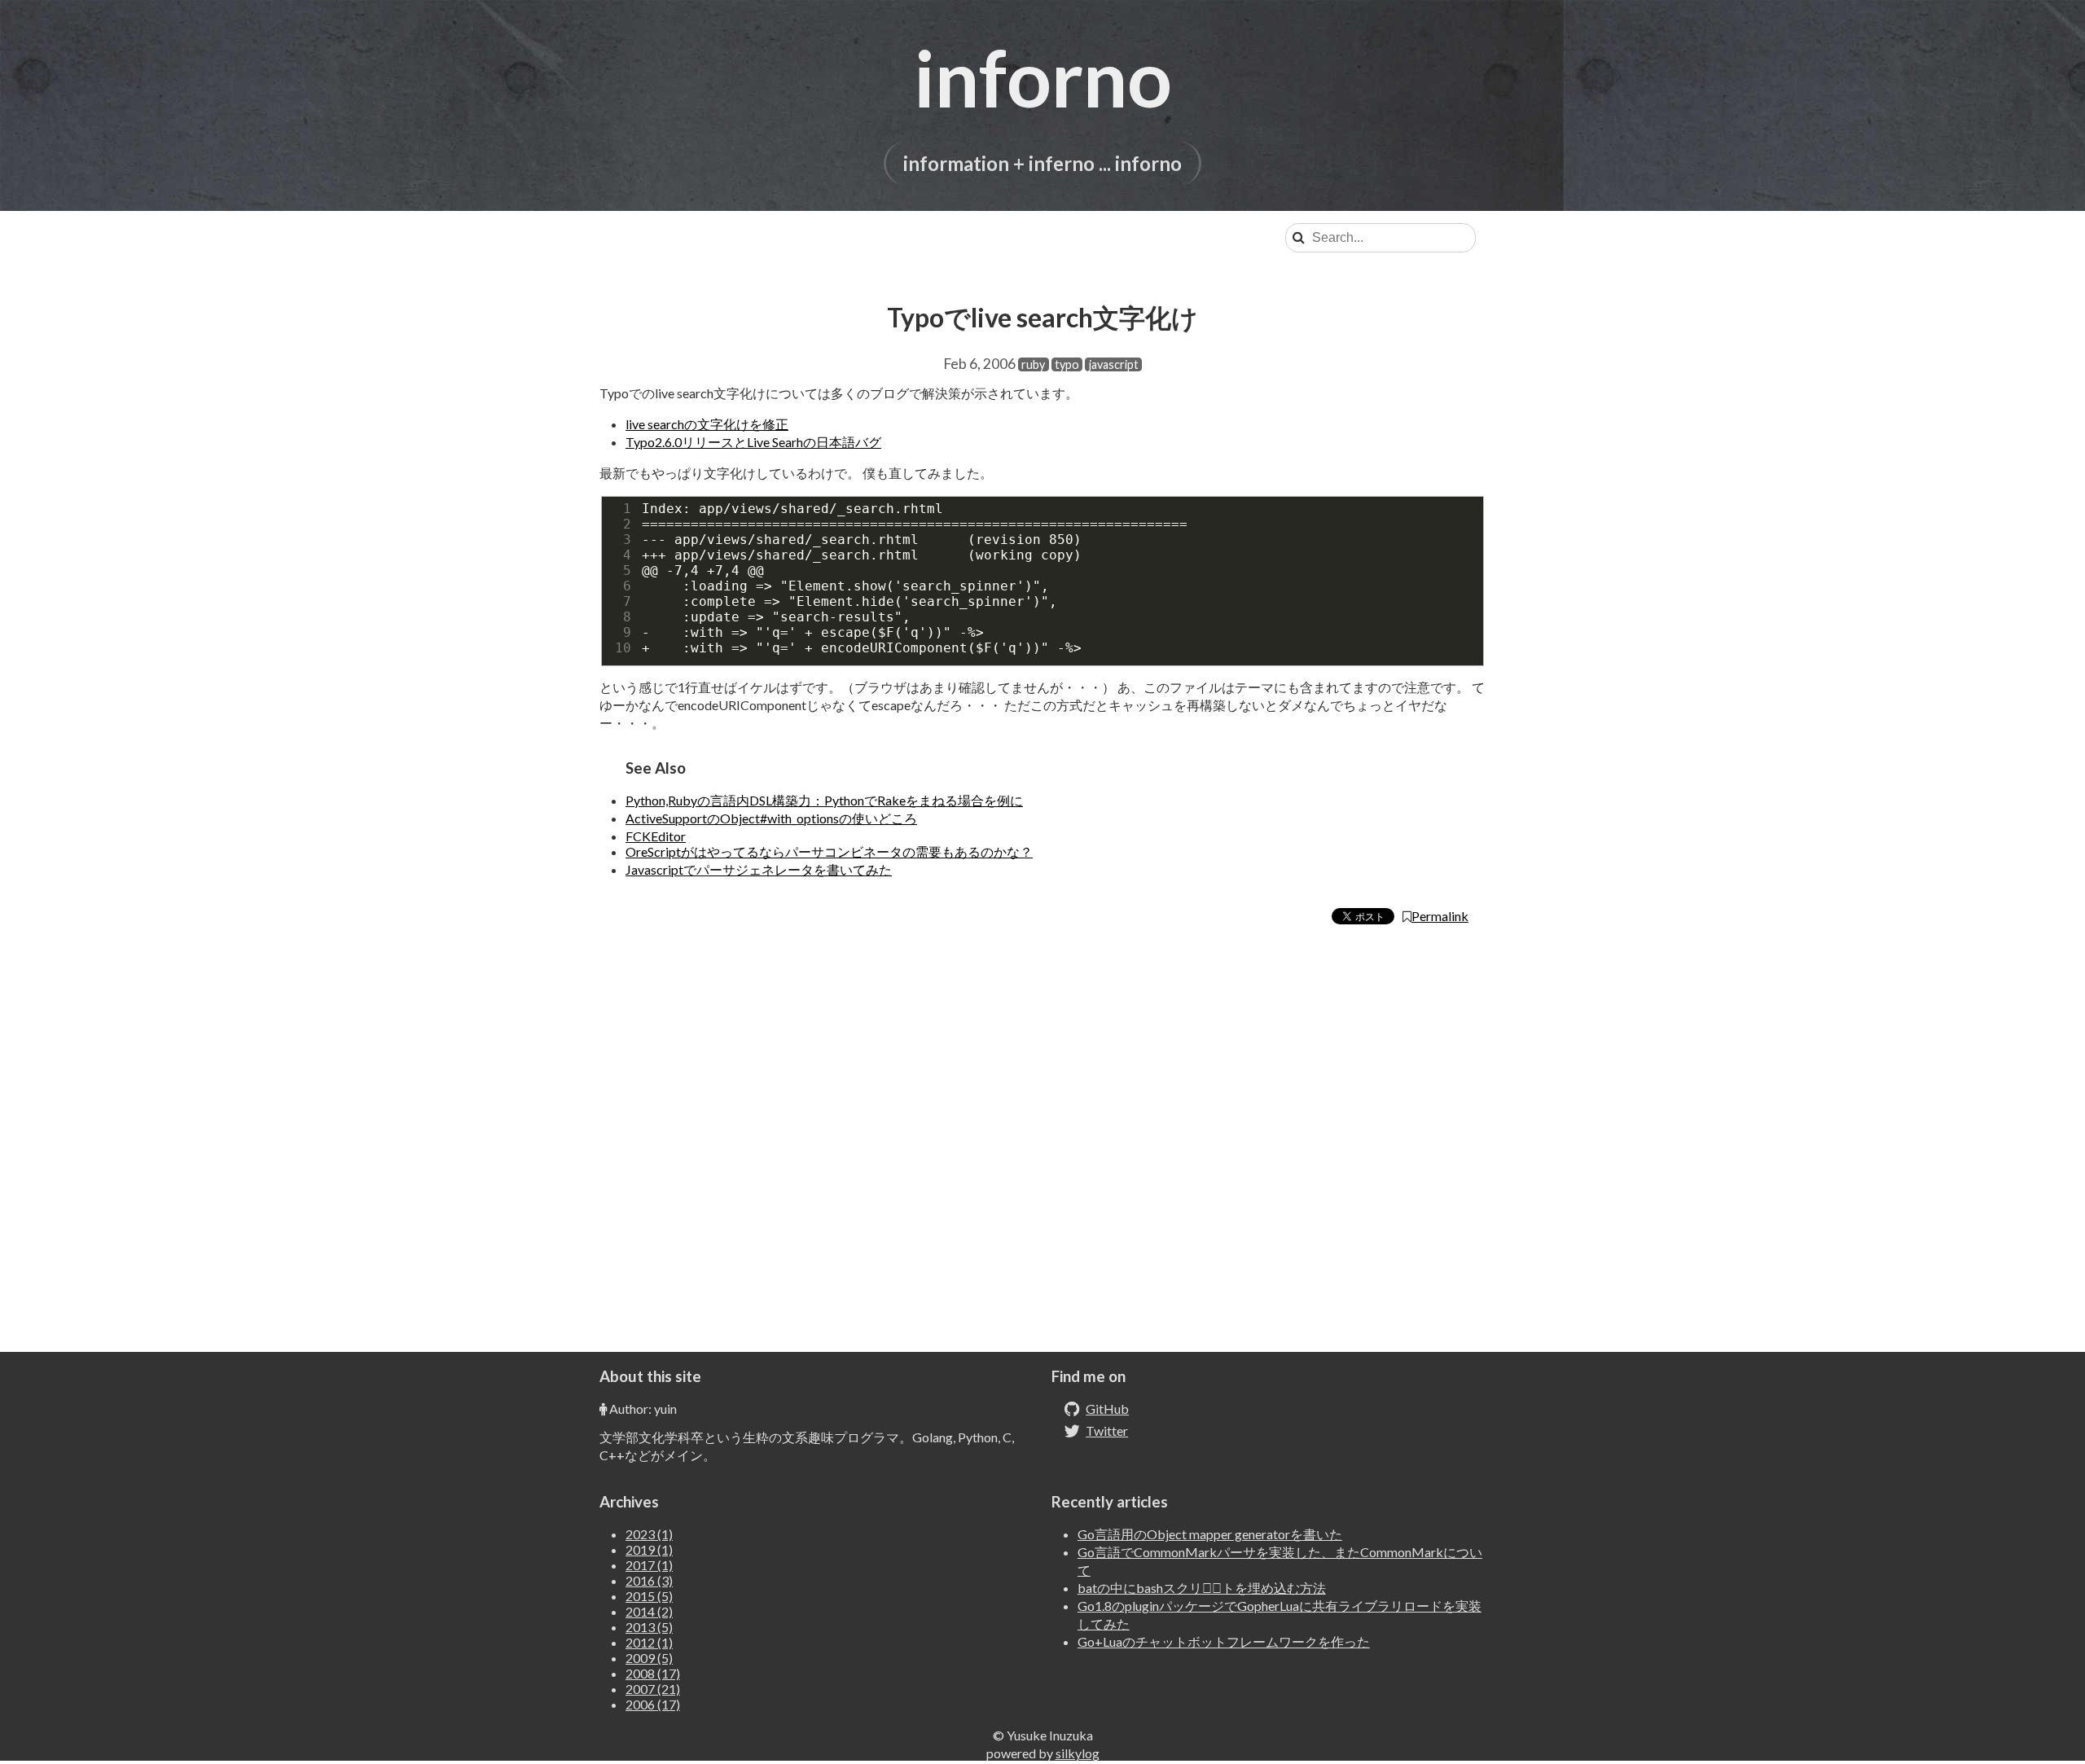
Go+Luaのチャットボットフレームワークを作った (1224, 1641)
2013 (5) (649, 1627)
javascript (1114, 364)
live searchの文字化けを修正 (707, 424)
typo (1067, 364)
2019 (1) (649, 1549)
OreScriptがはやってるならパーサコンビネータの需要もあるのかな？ (829, 851)
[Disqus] (1042, 1146)
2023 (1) (649, 1534)
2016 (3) (649, 1580)
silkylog (1078, 1753)
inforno (1043, 77)
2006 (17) (653, 1704)
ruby (1033, 364)
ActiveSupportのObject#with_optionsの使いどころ (771, 818)
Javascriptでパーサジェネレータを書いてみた (759, 869)
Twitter (1107, 1431)
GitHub (1107, 1409)
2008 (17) (653, 1673)
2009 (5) (649, 1658)
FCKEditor (656, 836)
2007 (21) (653, 1689)
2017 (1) (649, 1565)
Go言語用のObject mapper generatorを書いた (1210, 1534)
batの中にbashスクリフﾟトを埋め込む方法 (1202, 1588)
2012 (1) (649, 1642)
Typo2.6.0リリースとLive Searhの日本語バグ (753, 442)
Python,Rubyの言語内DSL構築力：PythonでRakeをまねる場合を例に (824, 800)
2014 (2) (649, 1611)
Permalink (1440, 916)
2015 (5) (649, 1596)
